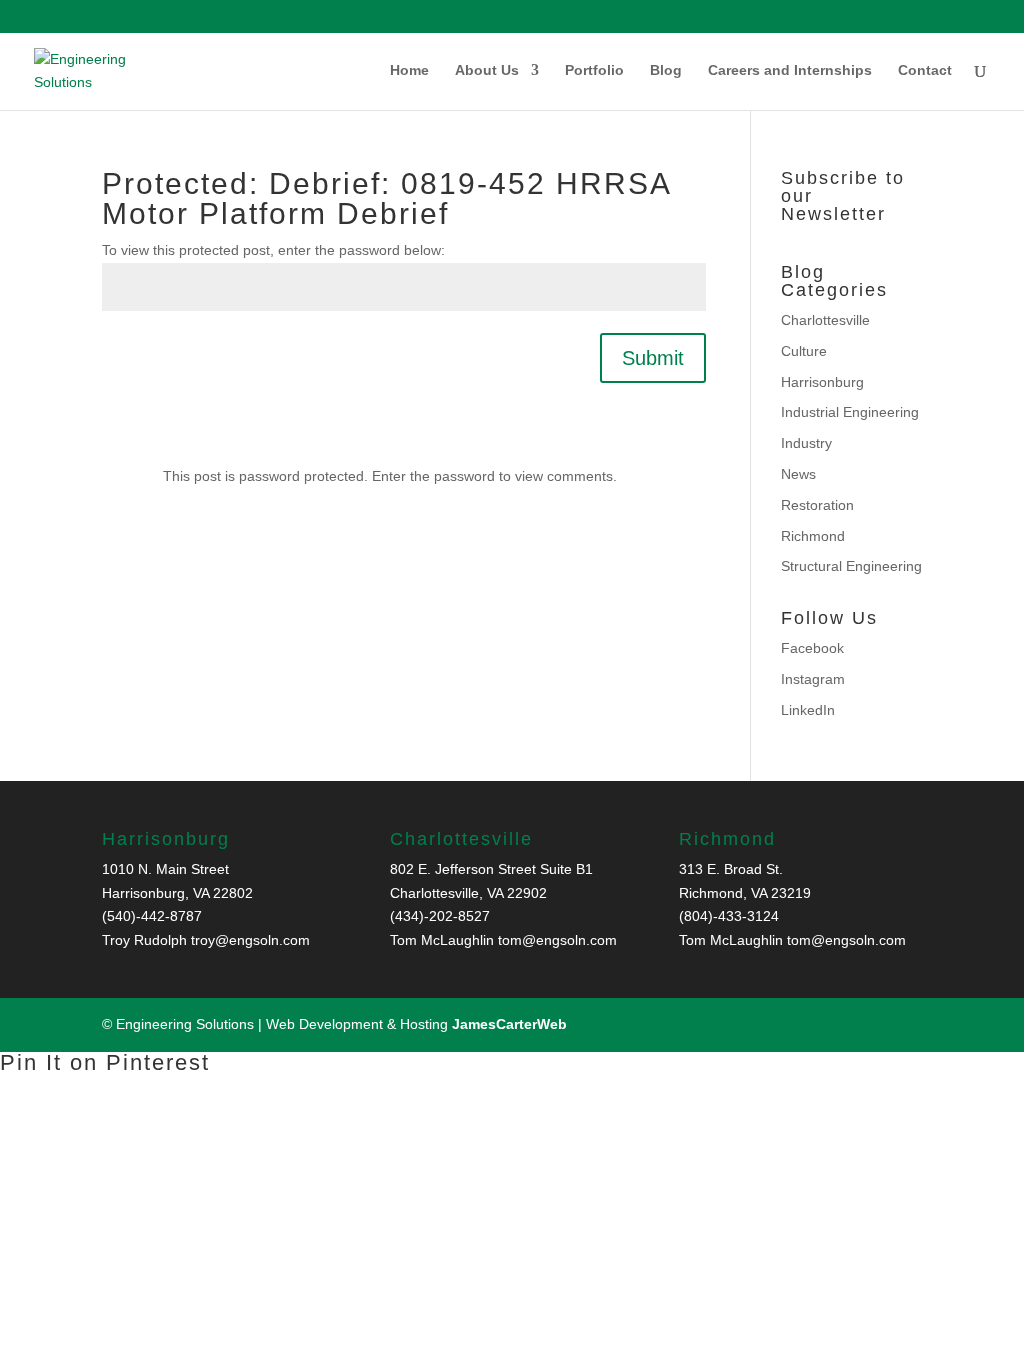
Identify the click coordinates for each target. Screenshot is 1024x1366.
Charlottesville (825, 320)
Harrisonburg (822, 382)
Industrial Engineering (850, 412)
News (798, 474)
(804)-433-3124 (729, 916)
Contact (925, 70)
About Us (487, 70)
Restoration (817, 505)
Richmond (813, 536)
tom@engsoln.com (557, 940)
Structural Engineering (851, 566)
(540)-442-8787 (152, 916)
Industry (806, 443)
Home (409, 70)
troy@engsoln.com (250, 940)
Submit (653, 358)
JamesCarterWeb (509, 1024)
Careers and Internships (790, 70)
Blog (666, 70)
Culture (804, 351)
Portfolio (594, 70)
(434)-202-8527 (440, 916)
